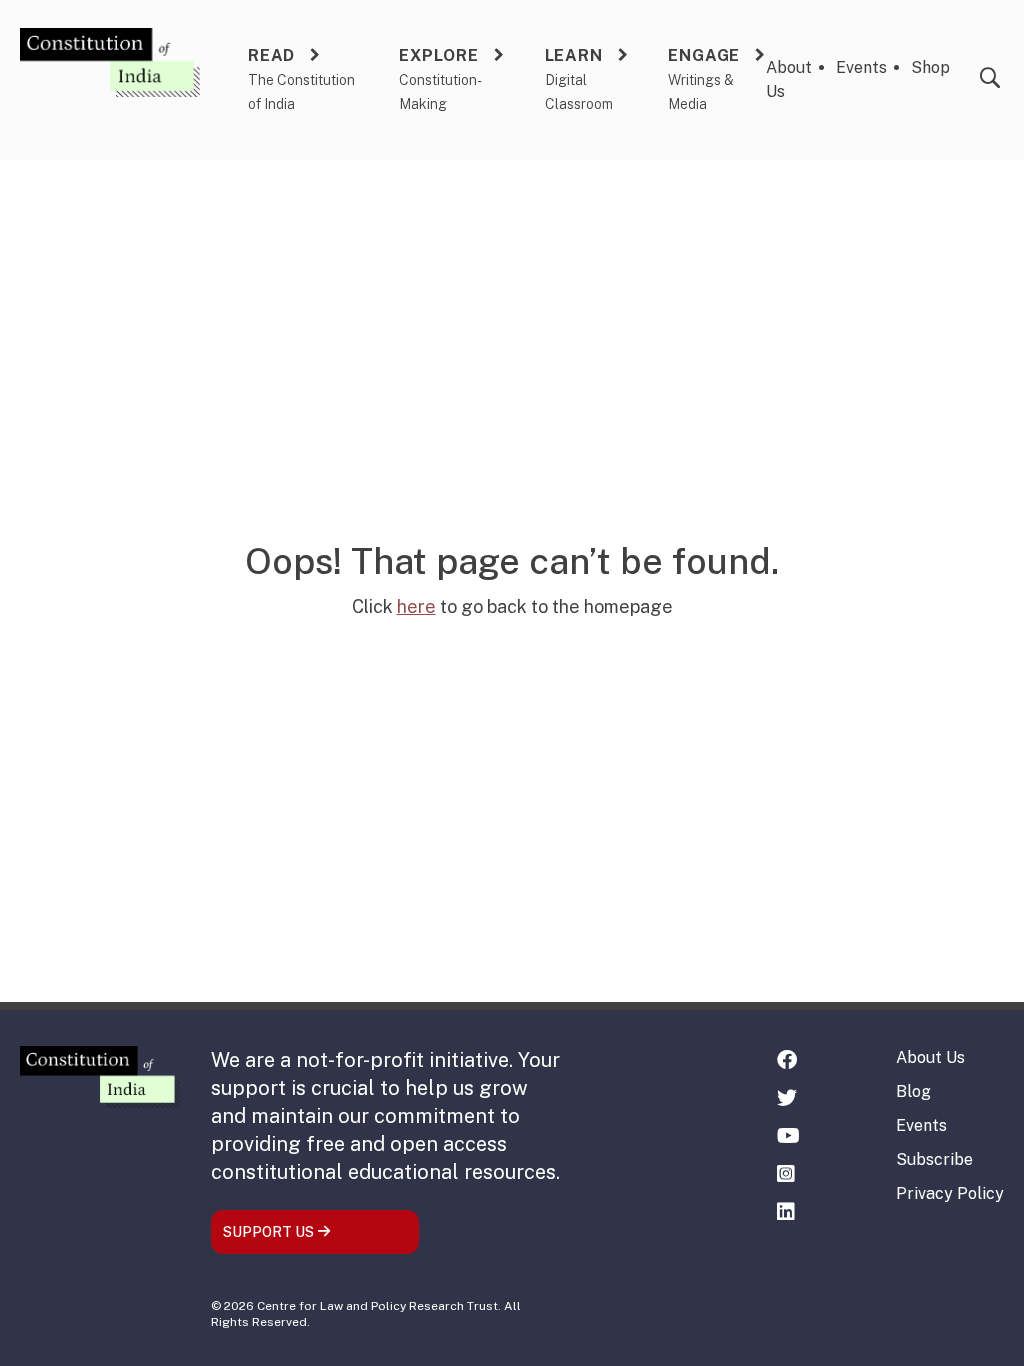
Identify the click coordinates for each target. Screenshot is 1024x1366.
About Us (930, 1057)
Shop (930, 67)
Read (271, 55)
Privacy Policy (950, 1193)
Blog (913, 1091)
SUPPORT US (270, 1232)
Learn (574, 55)
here (416, 606)
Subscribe (934, 1159)
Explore (439, 55)
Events (861, 67)
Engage (704, 55)
